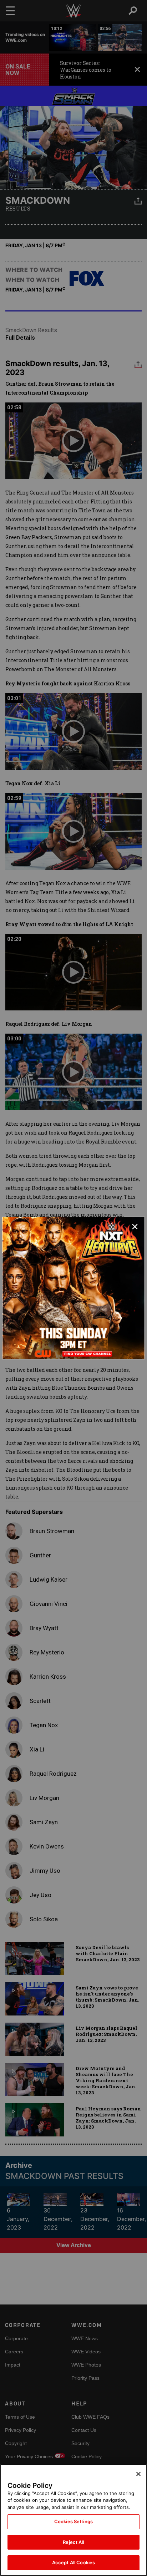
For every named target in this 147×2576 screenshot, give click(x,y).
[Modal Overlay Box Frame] (73, 1288)
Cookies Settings (73, 2521)
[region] (73, 2520)
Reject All (73, 2542)
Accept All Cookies (73, 2562)
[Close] (138, 2474)
